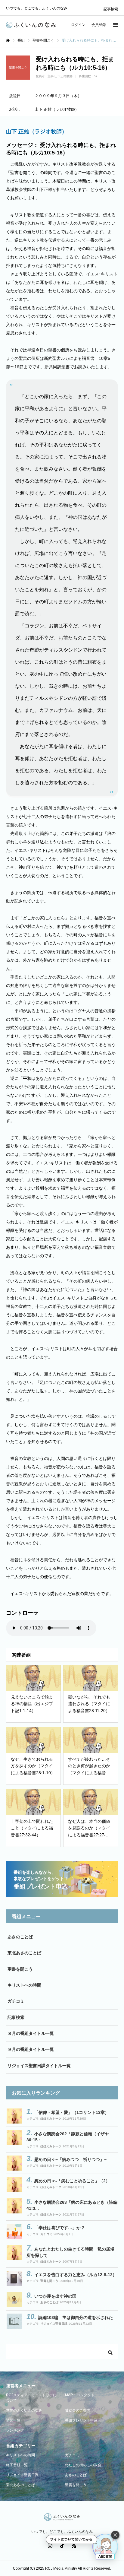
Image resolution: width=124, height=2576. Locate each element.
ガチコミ (16, 2001)
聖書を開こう (20, 1969)
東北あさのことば (24, 1953)
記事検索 (111, 9)
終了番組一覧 (17, 2465)
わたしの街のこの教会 (83, 2465)
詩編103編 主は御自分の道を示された (76, 2317)
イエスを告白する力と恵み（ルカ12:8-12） (76, 2275)
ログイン (78, 25)
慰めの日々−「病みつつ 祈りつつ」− (70, 2159)
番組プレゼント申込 (81, 2420)
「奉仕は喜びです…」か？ (60, 2228)
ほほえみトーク (51, 2119)
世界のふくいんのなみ (24, 2410)
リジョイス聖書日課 (54, 2324)
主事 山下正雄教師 (60, 76)
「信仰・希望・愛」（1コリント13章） (72, 2112)
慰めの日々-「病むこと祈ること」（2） (72, 2181)
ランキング (15, 2430)
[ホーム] (8, 40)
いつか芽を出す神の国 (55, 2296)
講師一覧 (13, 2420)
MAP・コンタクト (80, 2395)
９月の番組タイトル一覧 (31, 2049)
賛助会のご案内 (78, 2410)
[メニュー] (115, 25)
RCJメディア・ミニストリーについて (31, 2398)
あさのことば (20, 1937)
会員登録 (99, 25)
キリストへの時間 (24, 1985)
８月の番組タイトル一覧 (31, 2033)
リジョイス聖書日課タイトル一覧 (39, 2066)
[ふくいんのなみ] (31, 25)
